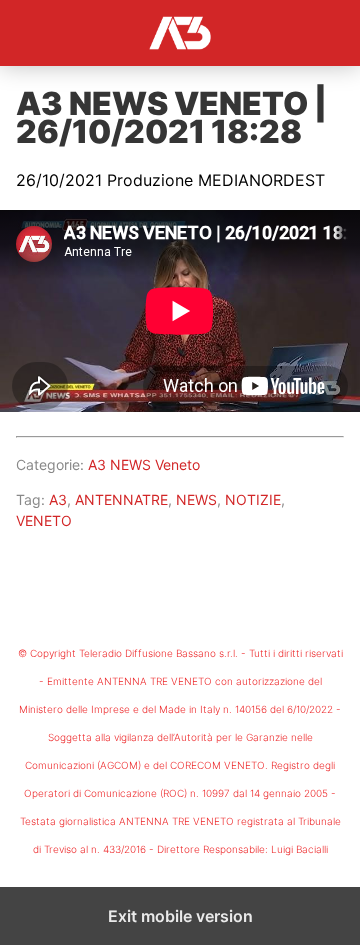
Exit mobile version (180, 916)
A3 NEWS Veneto (144, 464)
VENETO (44, 520)
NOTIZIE (253, 499)
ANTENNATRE (121, 499)
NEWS (196, 499)
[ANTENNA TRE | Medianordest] (180, 33)
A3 (58, 499)
